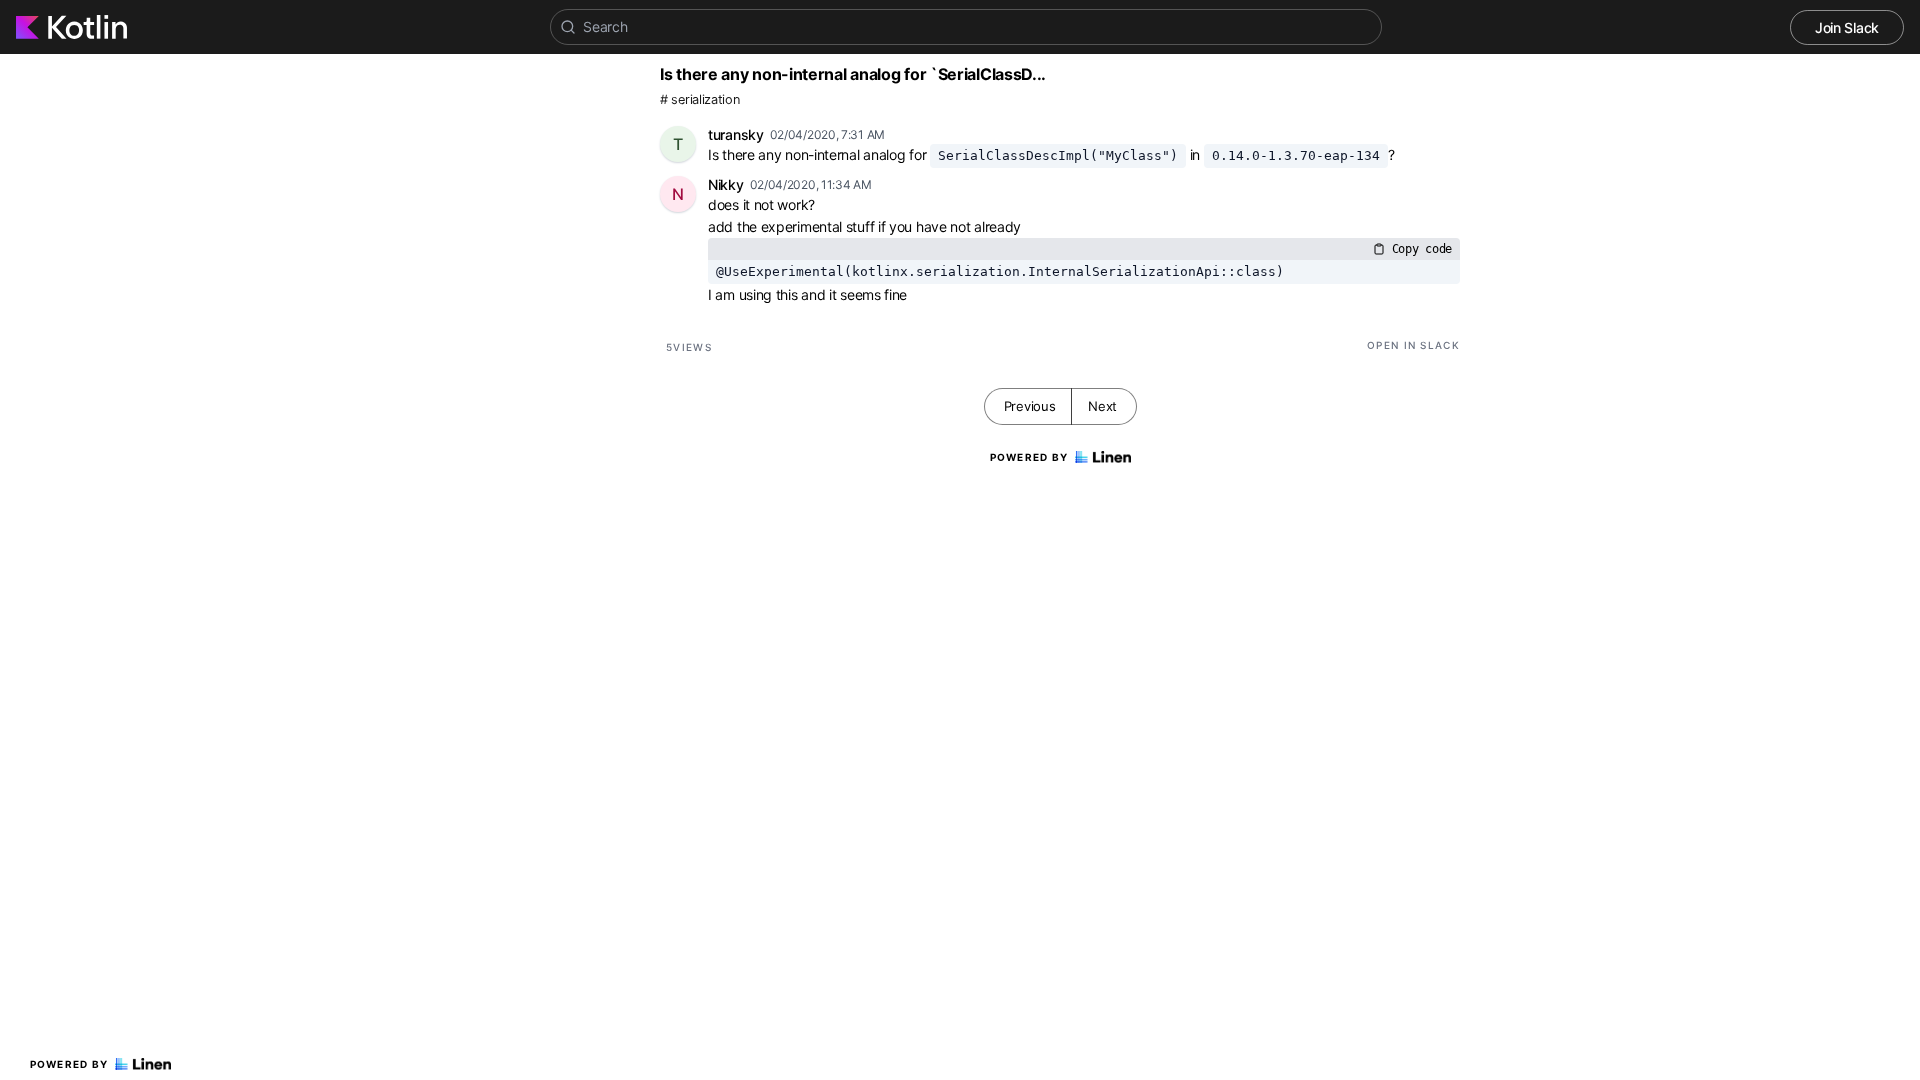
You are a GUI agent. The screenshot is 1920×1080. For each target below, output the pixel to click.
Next (1102, 406)
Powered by (69, 1064)
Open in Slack (1413, 345)
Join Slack (1847, 27)
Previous (1030, 406)
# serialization (700, 99)
